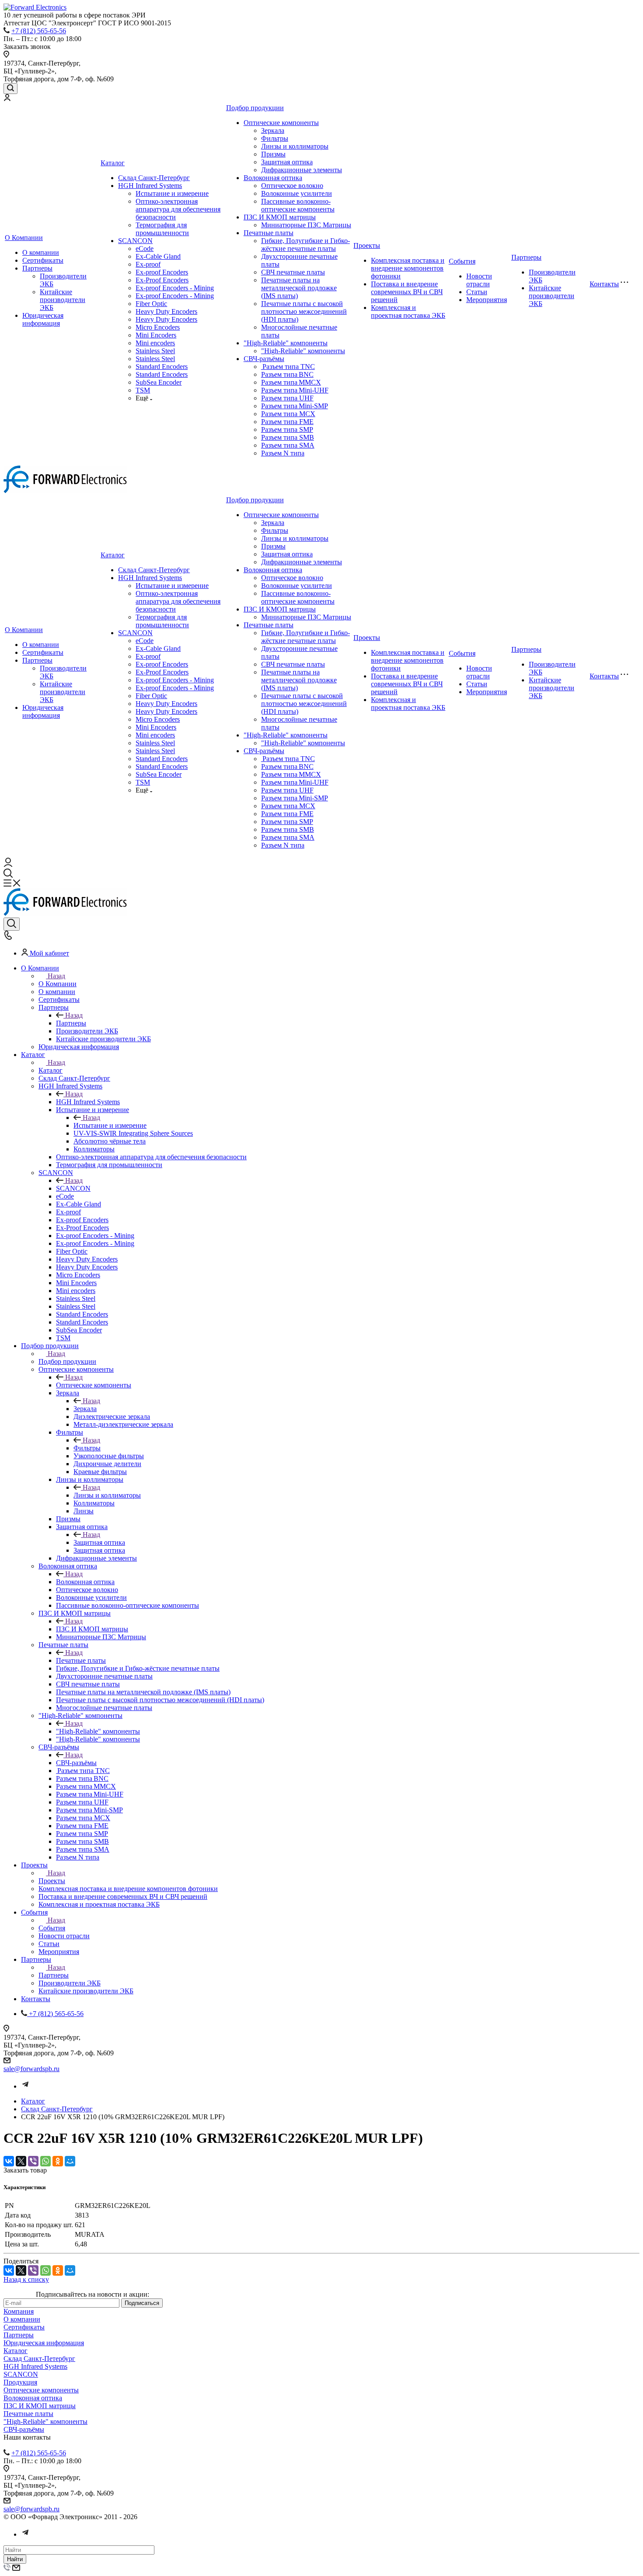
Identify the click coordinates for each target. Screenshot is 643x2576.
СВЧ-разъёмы (264, 359)
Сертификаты (43, 260)
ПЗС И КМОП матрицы (280, 217)
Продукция (20, 2382)
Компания (19, 2311)
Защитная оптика (287, 162)
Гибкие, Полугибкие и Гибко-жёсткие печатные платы (306, 245)
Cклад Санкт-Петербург (154, 178)
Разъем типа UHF (287, 398)
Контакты (604, 284)
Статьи (477, 292)
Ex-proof (148, 264)
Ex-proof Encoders (162, 272)
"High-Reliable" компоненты (286, 343)
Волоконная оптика (273, 178)
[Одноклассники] (58, 2161)
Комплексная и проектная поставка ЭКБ (408, 311)
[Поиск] (10, 89)
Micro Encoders (158, 327)
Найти (15, 2559)
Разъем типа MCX (288, 414)
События (462, 261)
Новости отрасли (479, 280)
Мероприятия (487, 300)
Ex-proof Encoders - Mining (175, 288)
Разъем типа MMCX (291, 382)
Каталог (113, 163)
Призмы (273, 154)
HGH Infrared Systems (150, 186)
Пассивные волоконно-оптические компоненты (298, 205)
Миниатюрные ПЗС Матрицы (306, 225)
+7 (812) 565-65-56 (39, 31)
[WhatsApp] (45, 2161)
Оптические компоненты (281, 123)
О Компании (24, 238)
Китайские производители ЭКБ (63, 300)
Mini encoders (155, 343)
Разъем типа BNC (287, 374)
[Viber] (33, 2161)
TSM (143, 390)
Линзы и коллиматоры (295, 146)
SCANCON (135, 241)
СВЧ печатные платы (293, 272)
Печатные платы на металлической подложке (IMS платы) (299, 288)
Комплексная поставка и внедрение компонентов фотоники (408, 268)
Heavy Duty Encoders (166, 311)
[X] (21, 2161)
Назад (56, 976)
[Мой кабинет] (7, 99)
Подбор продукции (255, 108)
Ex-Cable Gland (158, 256)
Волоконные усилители (297, 193)
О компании (41, 252)
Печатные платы (269, 233)
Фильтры (275, 138)
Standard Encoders (162, 367)
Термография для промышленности (162, 229)
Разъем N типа (283, 453)
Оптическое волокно (292, 186)
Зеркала (273, 130)
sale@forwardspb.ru (31, 2069)
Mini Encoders (156, 335)
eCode (145, 249)
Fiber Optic (151, 304)
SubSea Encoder (159, 382)
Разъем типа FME (287, 422)
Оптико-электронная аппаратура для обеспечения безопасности (178, 209)
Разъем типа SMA (288, 445)
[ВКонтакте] (9, 2161)
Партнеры (37, 268)
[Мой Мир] (70, 2161)
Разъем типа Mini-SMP (295, 406)
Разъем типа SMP (287, 429)
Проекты (367, 245)
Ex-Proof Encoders (162, 280)
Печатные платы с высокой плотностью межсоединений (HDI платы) (304, 311)
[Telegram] (25, 2086)
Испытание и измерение (172, 193)
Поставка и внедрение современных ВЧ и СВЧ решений (407, 292)
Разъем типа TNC (288, 367)
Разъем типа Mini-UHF (295, 390)
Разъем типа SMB (288, 437)
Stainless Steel (155, 351)
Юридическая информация (43, 319)
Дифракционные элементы (302, 170)
